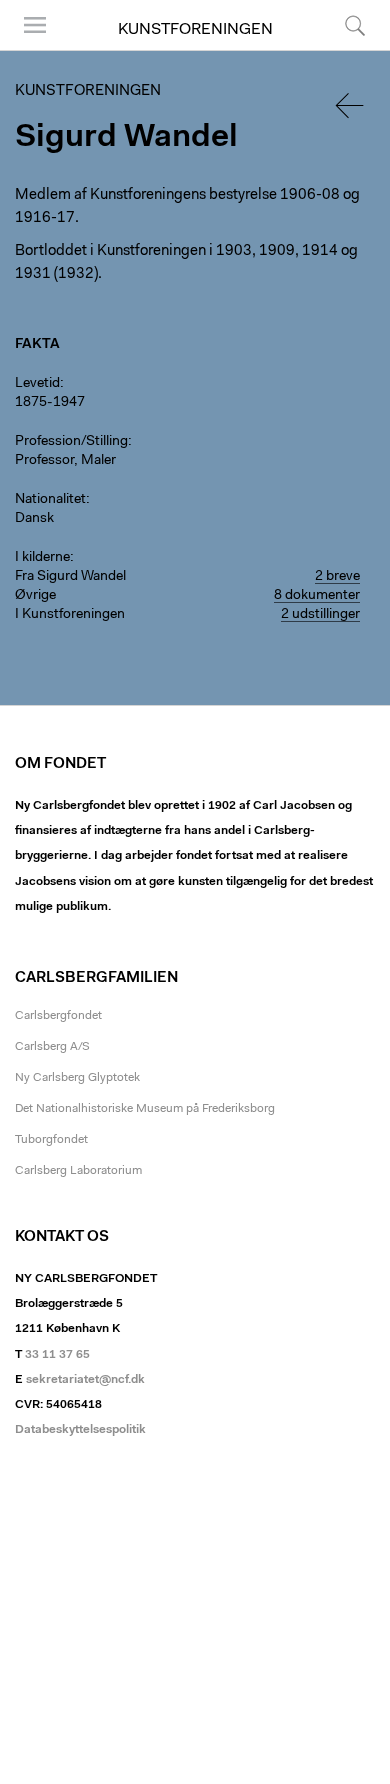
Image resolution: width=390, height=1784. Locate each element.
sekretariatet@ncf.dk (85, 1380)
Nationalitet (50, 500)
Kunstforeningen (195, 30)
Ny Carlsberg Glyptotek (77, 1078)
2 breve (337, 577)
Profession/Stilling (71, 442)
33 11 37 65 (57, 1355)
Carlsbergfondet (58, 1016)
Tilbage (351, 105)
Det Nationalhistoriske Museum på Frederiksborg (145, 1109)
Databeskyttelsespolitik (80, 1430)
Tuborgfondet (51, 1140)
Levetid (37, 384)
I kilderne (42, 558)
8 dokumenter (317, 596)
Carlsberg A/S (52, 1047)
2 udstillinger (320, 615)
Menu (28, 49)
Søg (342, 49)
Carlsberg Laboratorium (78, 1171)
